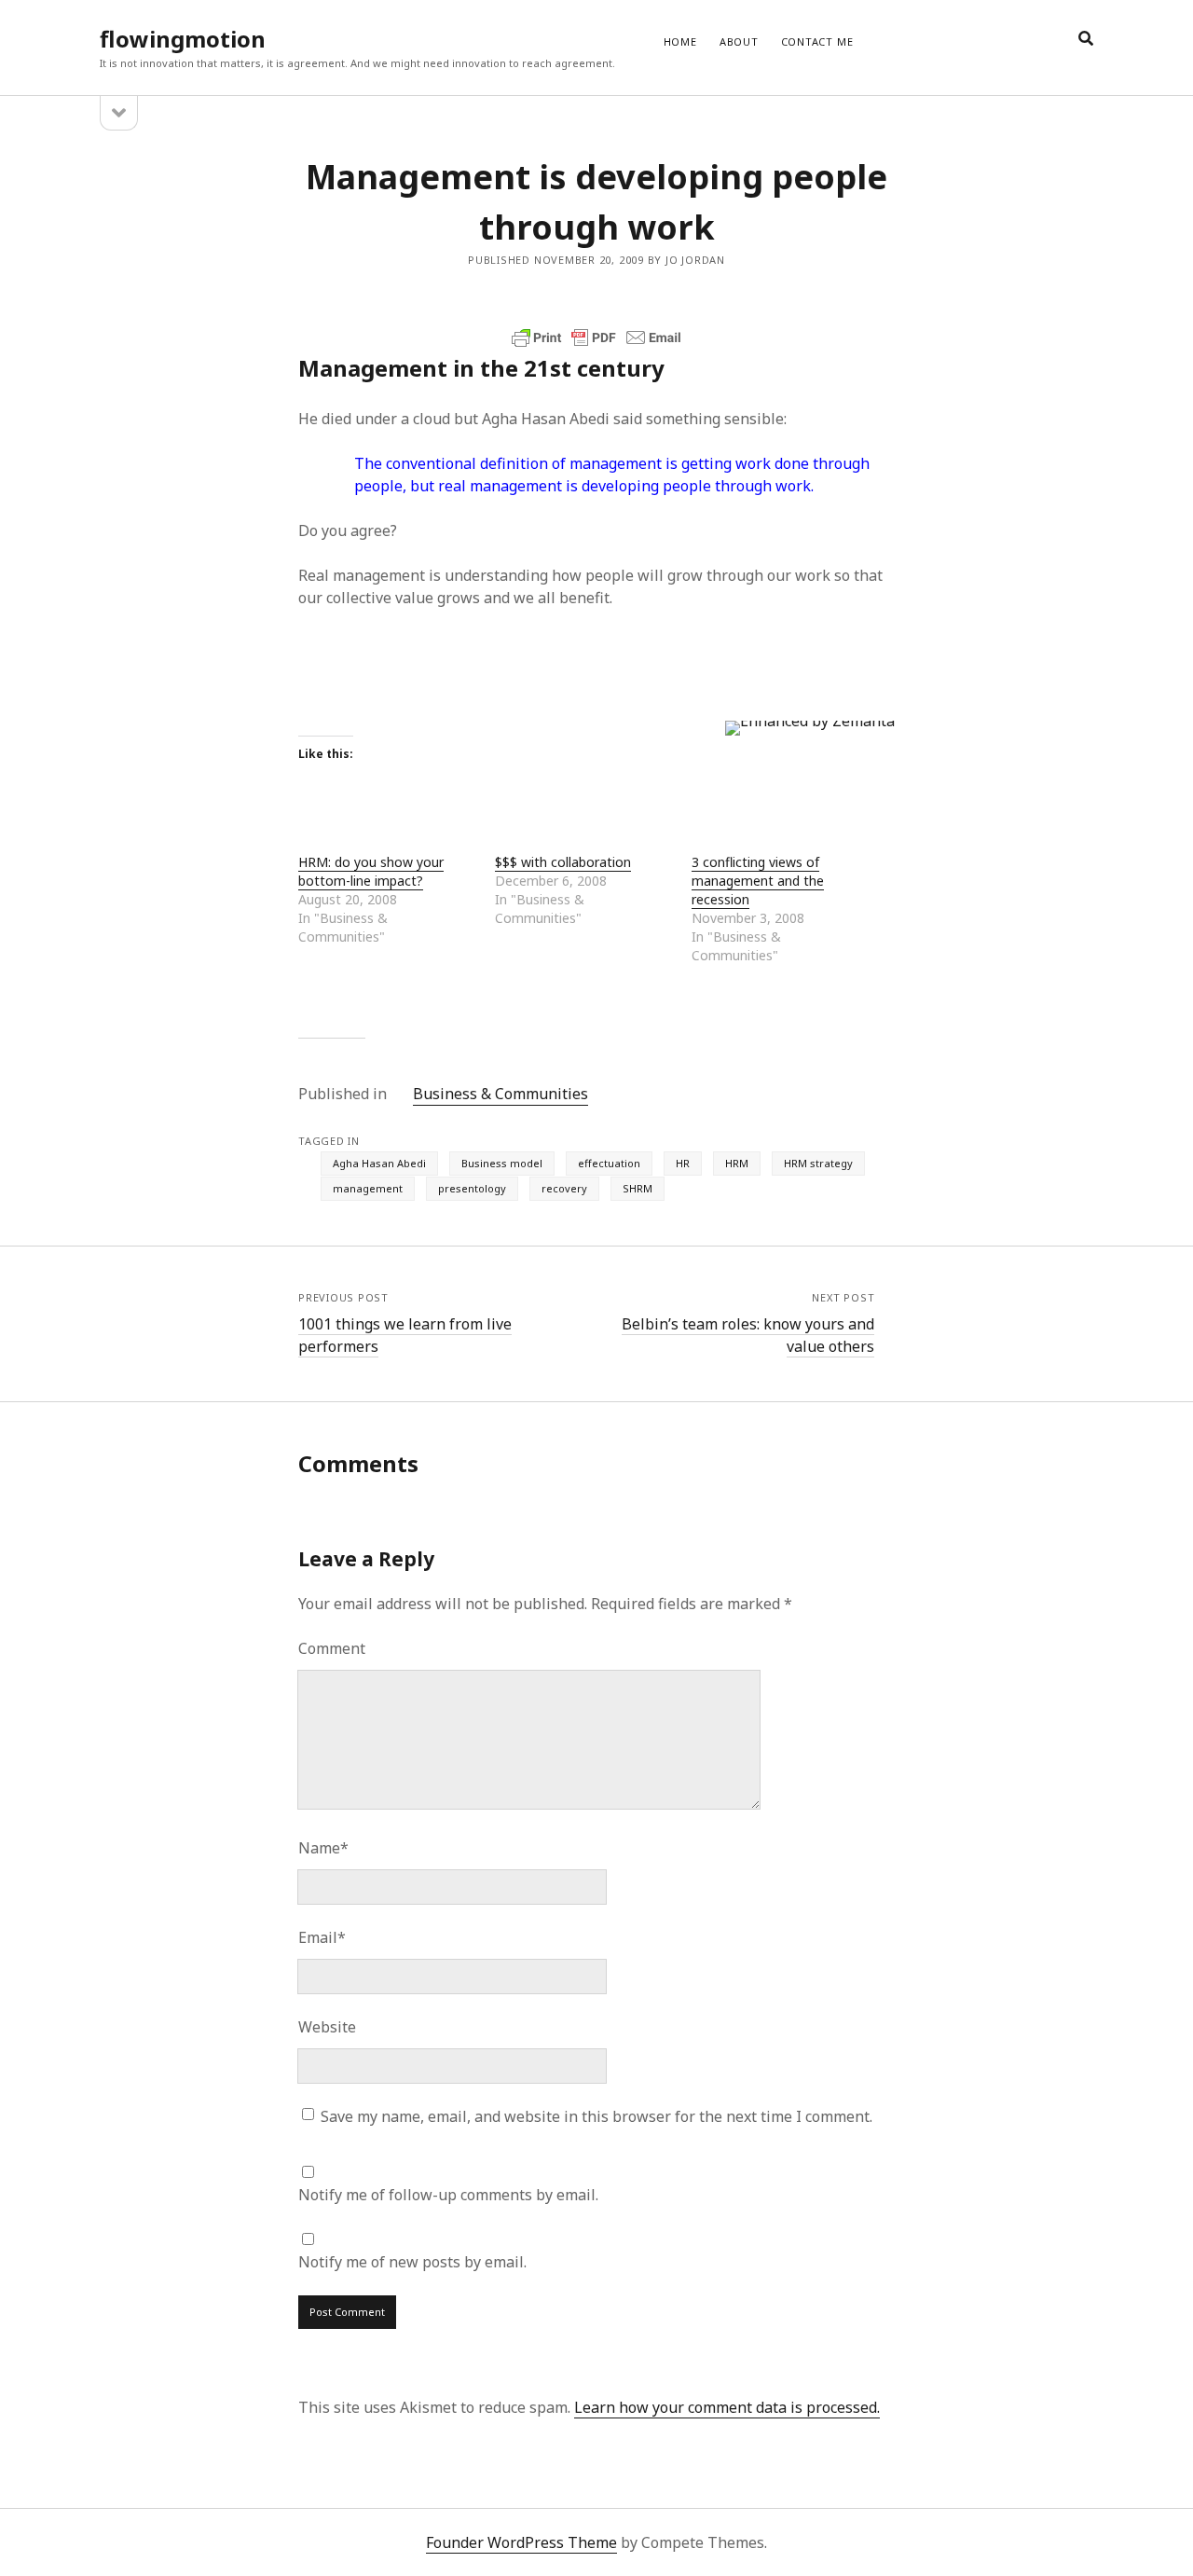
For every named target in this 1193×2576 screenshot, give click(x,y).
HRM (737, 1163)
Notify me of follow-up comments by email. (448, 2195)
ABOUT (739, 41)
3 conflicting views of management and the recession (758, 881)
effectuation (609, 1163)
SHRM (638, 1188)
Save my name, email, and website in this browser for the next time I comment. (596, 2116)
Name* (323, 1848)
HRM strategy (818, 1163)
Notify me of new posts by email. (412, 2262)
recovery (564, 1188)
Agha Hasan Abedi (379, 1163)
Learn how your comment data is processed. (727, 2407)
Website (327, 2027)
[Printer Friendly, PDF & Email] (596, 337)
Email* (322, 1937)
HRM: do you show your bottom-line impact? (371, 871)
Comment (332, 1648)
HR (683, 1163)
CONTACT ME (817, 41)
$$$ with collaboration (563, 862)
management (368, 1188)
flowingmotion (183, 39)
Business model (502, 1163)
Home (680, 41)
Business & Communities (501, 1094)
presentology (472, 1188)
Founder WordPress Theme (521, 2542)
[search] (1086, 39)
